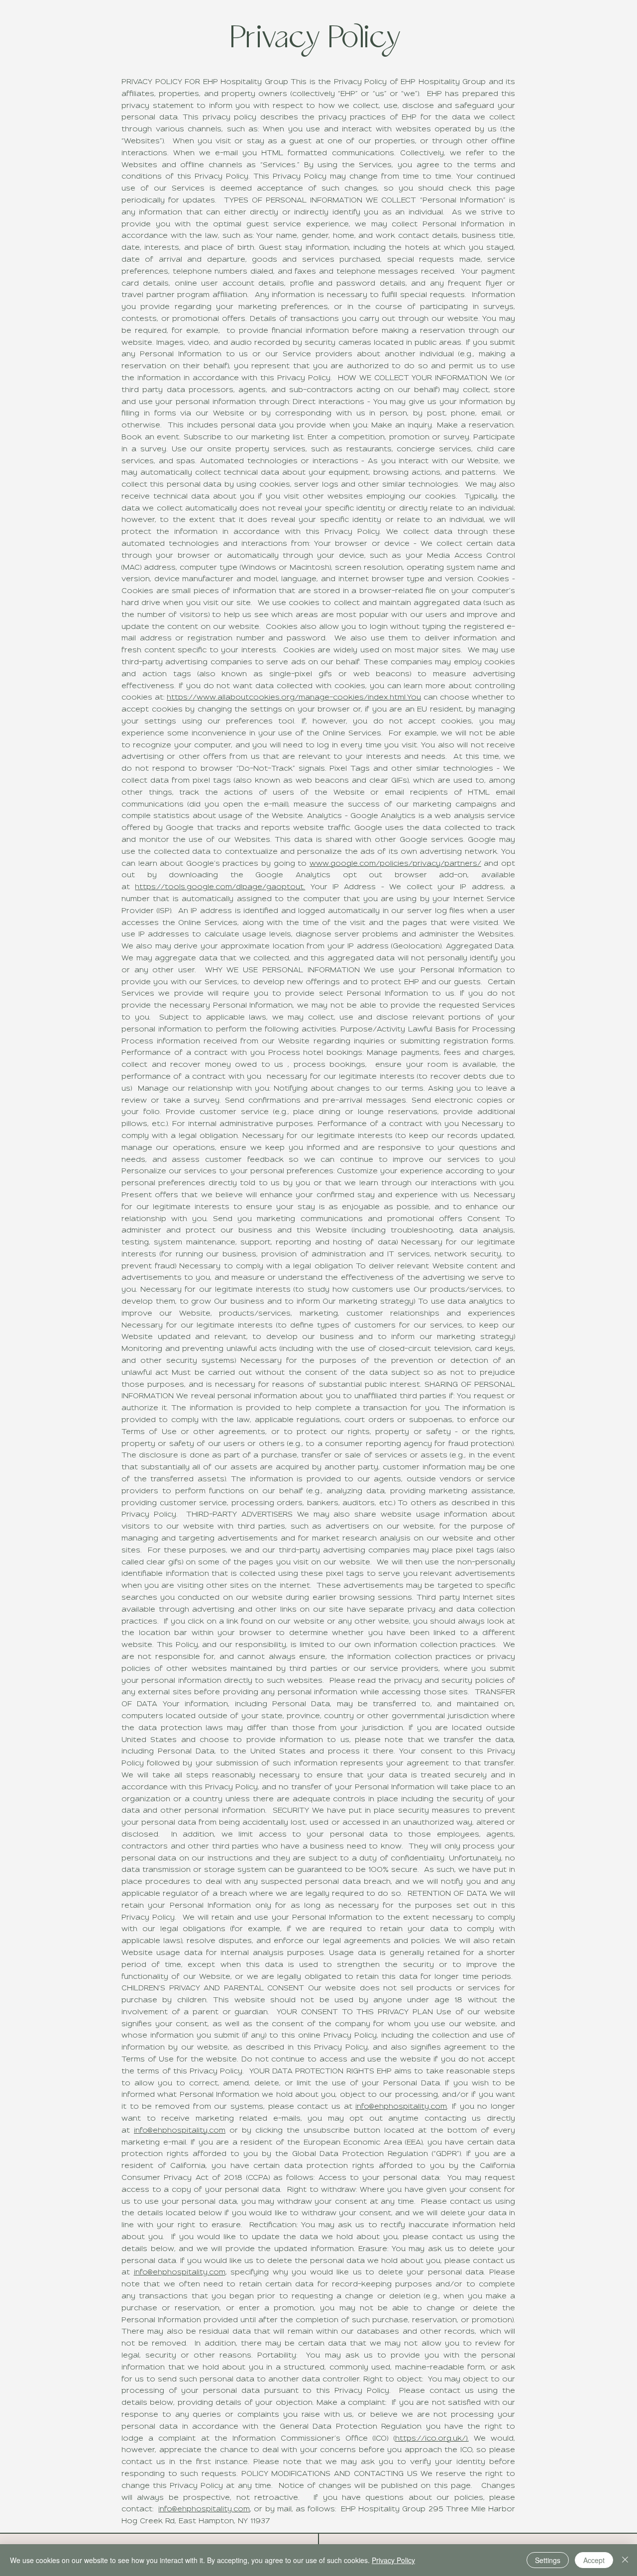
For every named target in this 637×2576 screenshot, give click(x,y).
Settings (548, 2560)
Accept (594, 2560)
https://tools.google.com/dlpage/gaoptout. (220, 887)
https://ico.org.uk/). (432, 2439)
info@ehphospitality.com (401, 2107)
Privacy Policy (393, 2560)
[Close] (625, 2560)
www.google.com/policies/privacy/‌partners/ (395, 864)
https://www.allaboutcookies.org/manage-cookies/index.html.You (294, 698)
